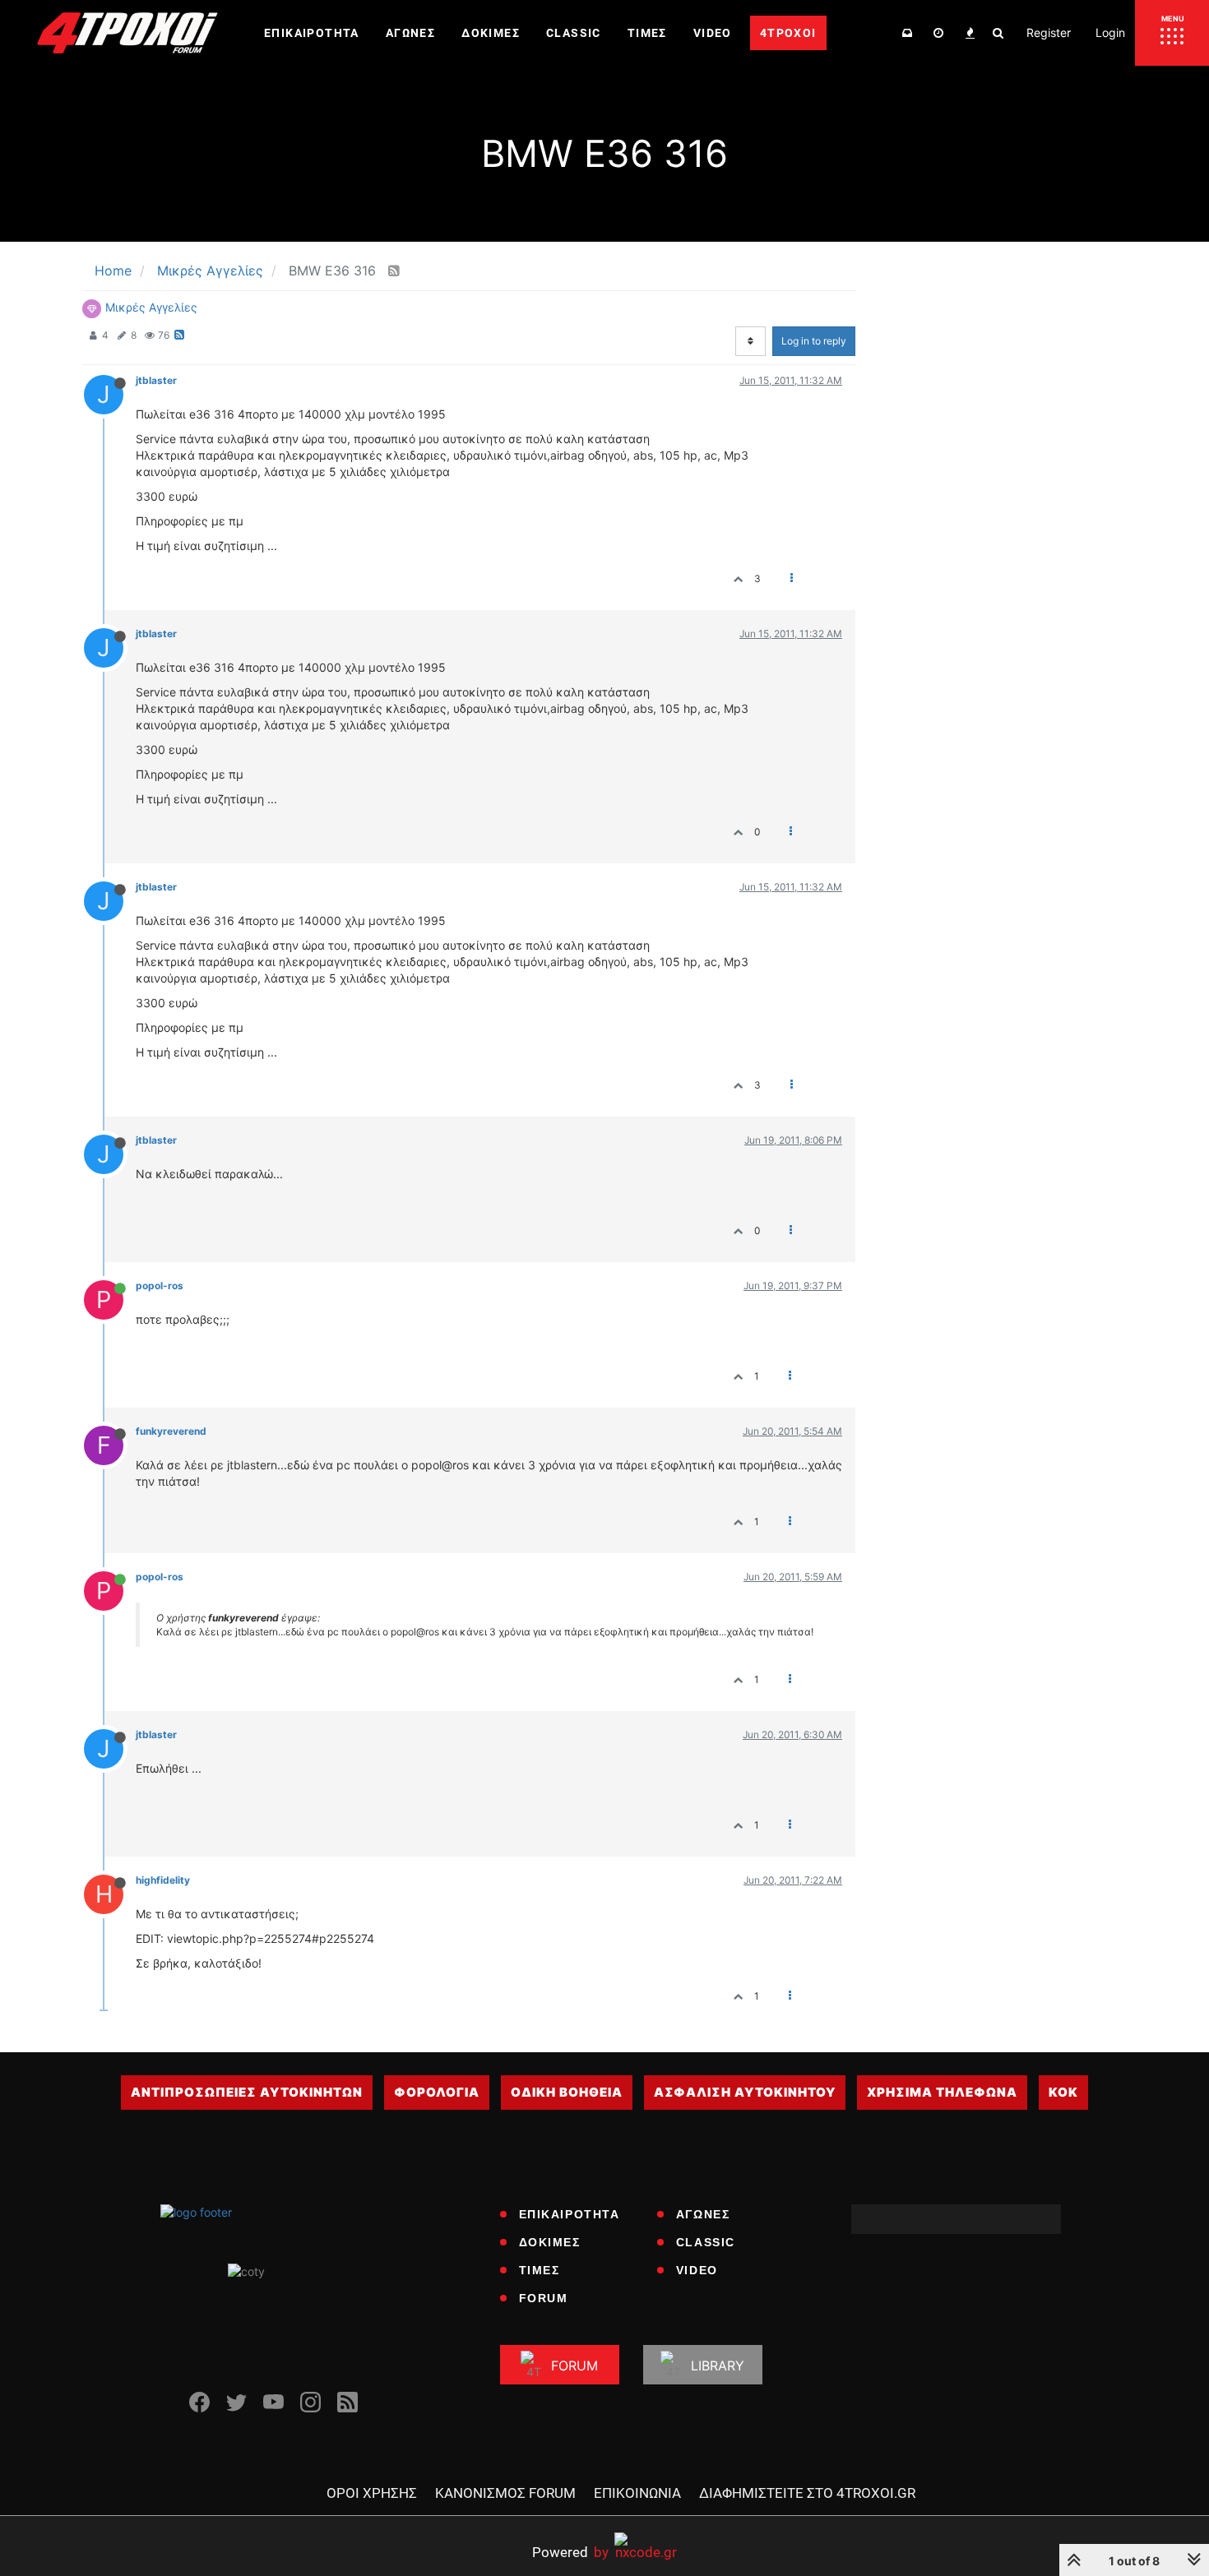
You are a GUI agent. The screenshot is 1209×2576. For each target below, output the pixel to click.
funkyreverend (171, 1431)
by (570, 2552)
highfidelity (163, 1880)
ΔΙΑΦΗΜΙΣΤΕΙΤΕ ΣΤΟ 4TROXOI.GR (807, 2493)
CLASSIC (706, 2242)
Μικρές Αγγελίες (151, 307)
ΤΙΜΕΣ (540, 2270)
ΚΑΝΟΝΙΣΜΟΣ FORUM (505, 2493)
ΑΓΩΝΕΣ (703, 2214)
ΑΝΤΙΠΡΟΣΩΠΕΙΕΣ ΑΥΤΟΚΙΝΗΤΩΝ (247, 2092)
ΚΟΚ (1063, 2092)
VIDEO (697, 2270)
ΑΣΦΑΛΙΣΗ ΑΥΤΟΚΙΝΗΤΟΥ (745, 2092)
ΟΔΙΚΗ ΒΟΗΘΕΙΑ (567, 2092)
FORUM (544, 2298)
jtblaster (156, 380)
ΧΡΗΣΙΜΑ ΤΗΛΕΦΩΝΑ (942, 2092)
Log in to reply (814, 341)
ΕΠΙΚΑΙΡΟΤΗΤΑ (570, 2214)
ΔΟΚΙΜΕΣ (550, 2242)
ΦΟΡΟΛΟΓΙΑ (437, 2092)
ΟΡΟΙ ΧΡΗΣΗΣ (372, 2493)
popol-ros (160, 1286)
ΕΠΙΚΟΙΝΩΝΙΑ (637, 2493)
